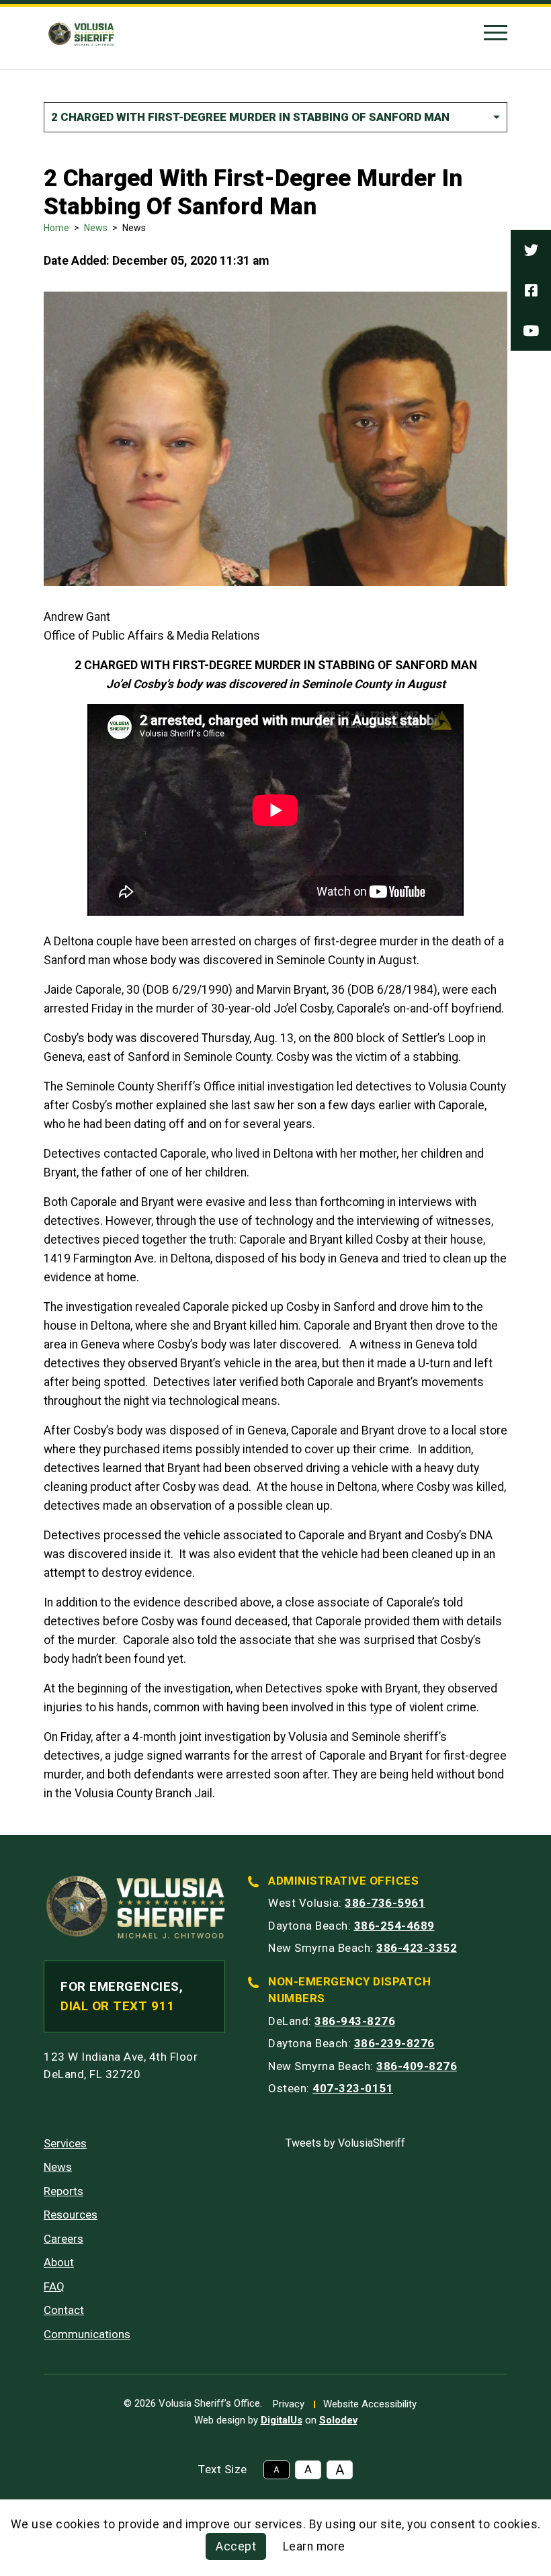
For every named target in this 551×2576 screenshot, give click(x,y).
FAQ (54, 2286)
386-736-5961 (385, 1903)
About (59, 2262)
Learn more (314, 2546)
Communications (87, 2334)
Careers (63, 2239)
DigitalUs (282, 2420)
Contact (64, 2310)
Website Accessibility (370, 2404)
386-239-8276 (394, 2043)
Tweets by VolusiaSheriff (345, 2143)
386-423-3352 (417, 1948)
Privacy (289, 2404)
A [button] (276, 2470)
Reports (63, 2191)
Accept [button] (236, 2546)
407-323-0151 (353, 2088)
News (96, 228)
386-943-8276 (355, 2021)
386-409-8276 (417, 2066)
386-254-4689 (394, 1926)
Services (65, 2143)
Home (56, 228)
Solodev (338, 2420)
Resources (71, 2215)
